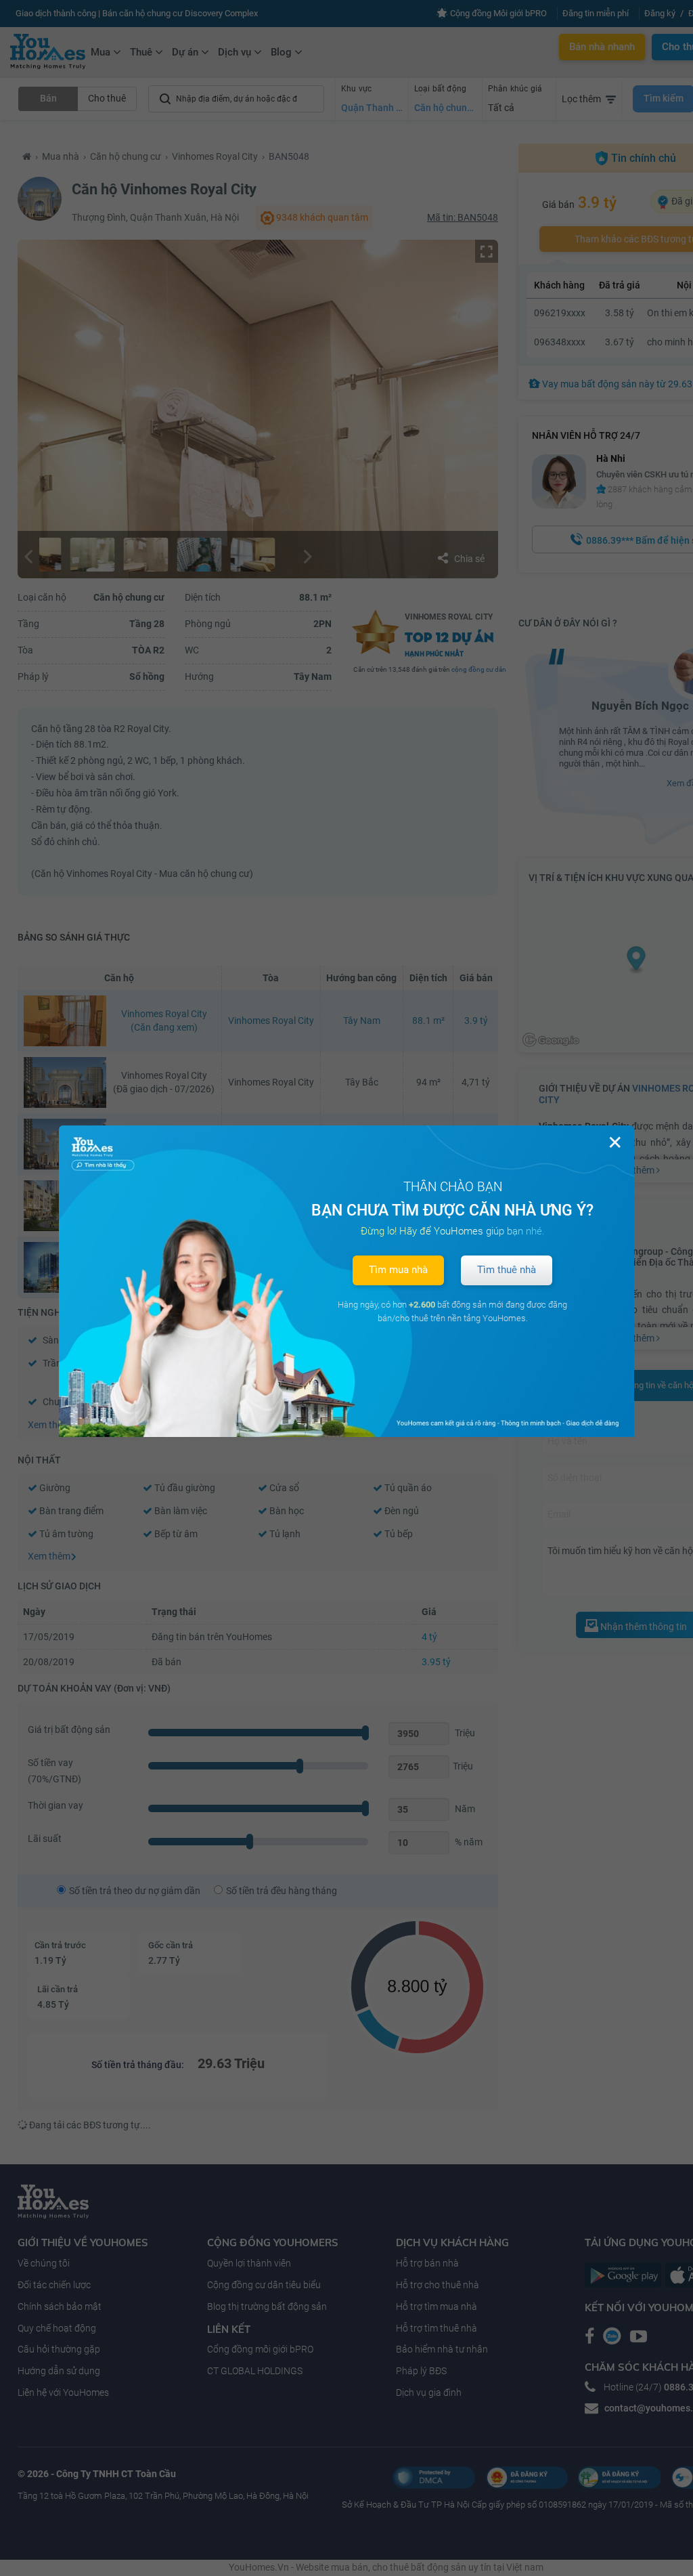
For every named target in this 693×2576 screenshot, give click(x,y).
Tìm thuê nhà (507, 1270)
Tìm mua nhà (398, 1270)
